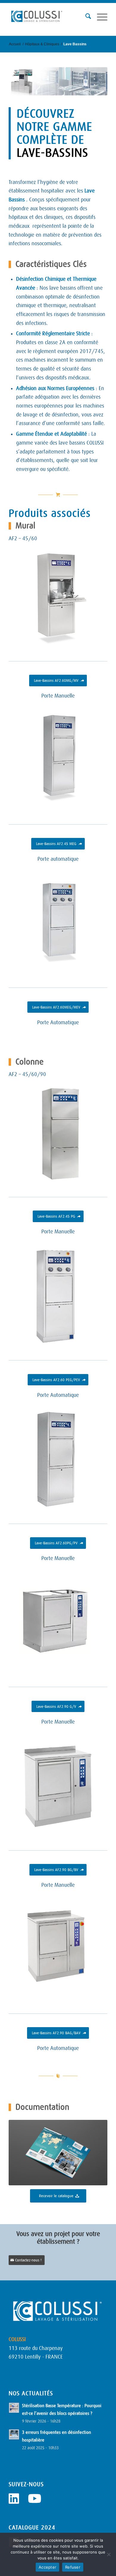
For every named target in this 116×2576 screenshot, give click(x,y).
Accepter (47, 2567)
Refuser (73, 2567)
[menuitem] (85, 16)
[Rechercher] (85, 16)
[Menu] (99, 16)
